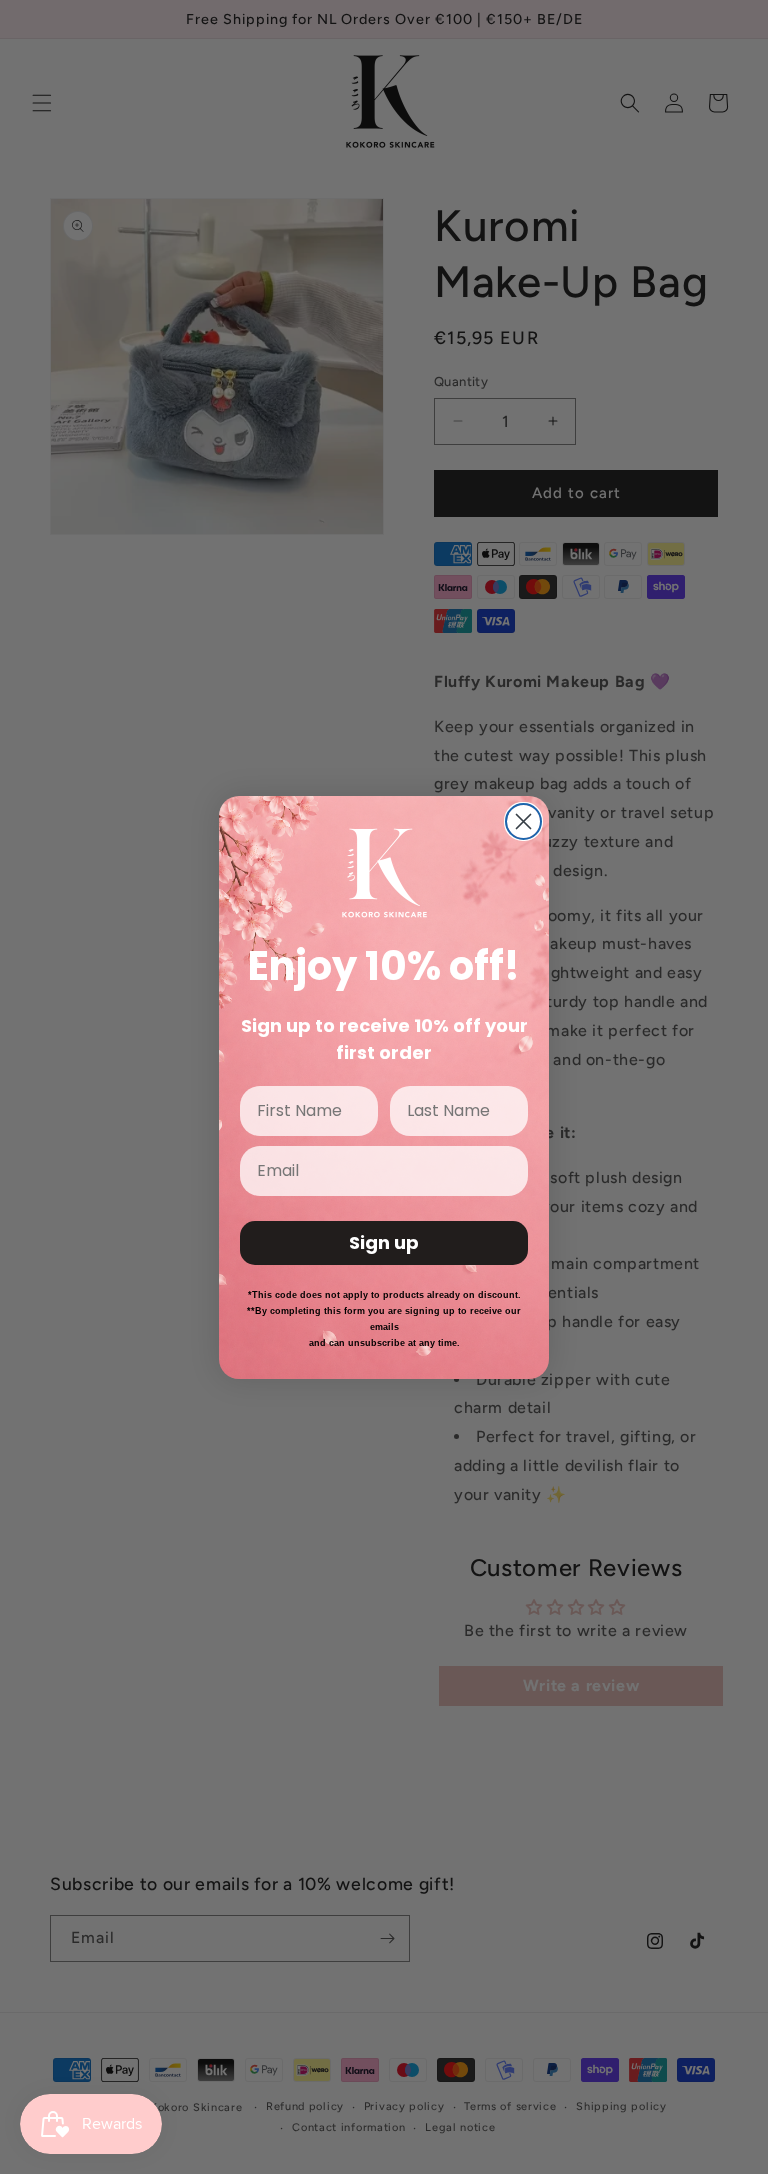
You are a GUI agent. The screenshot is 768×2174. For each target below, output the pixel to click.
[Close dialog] (523, 821)
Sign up (384, 1242)
